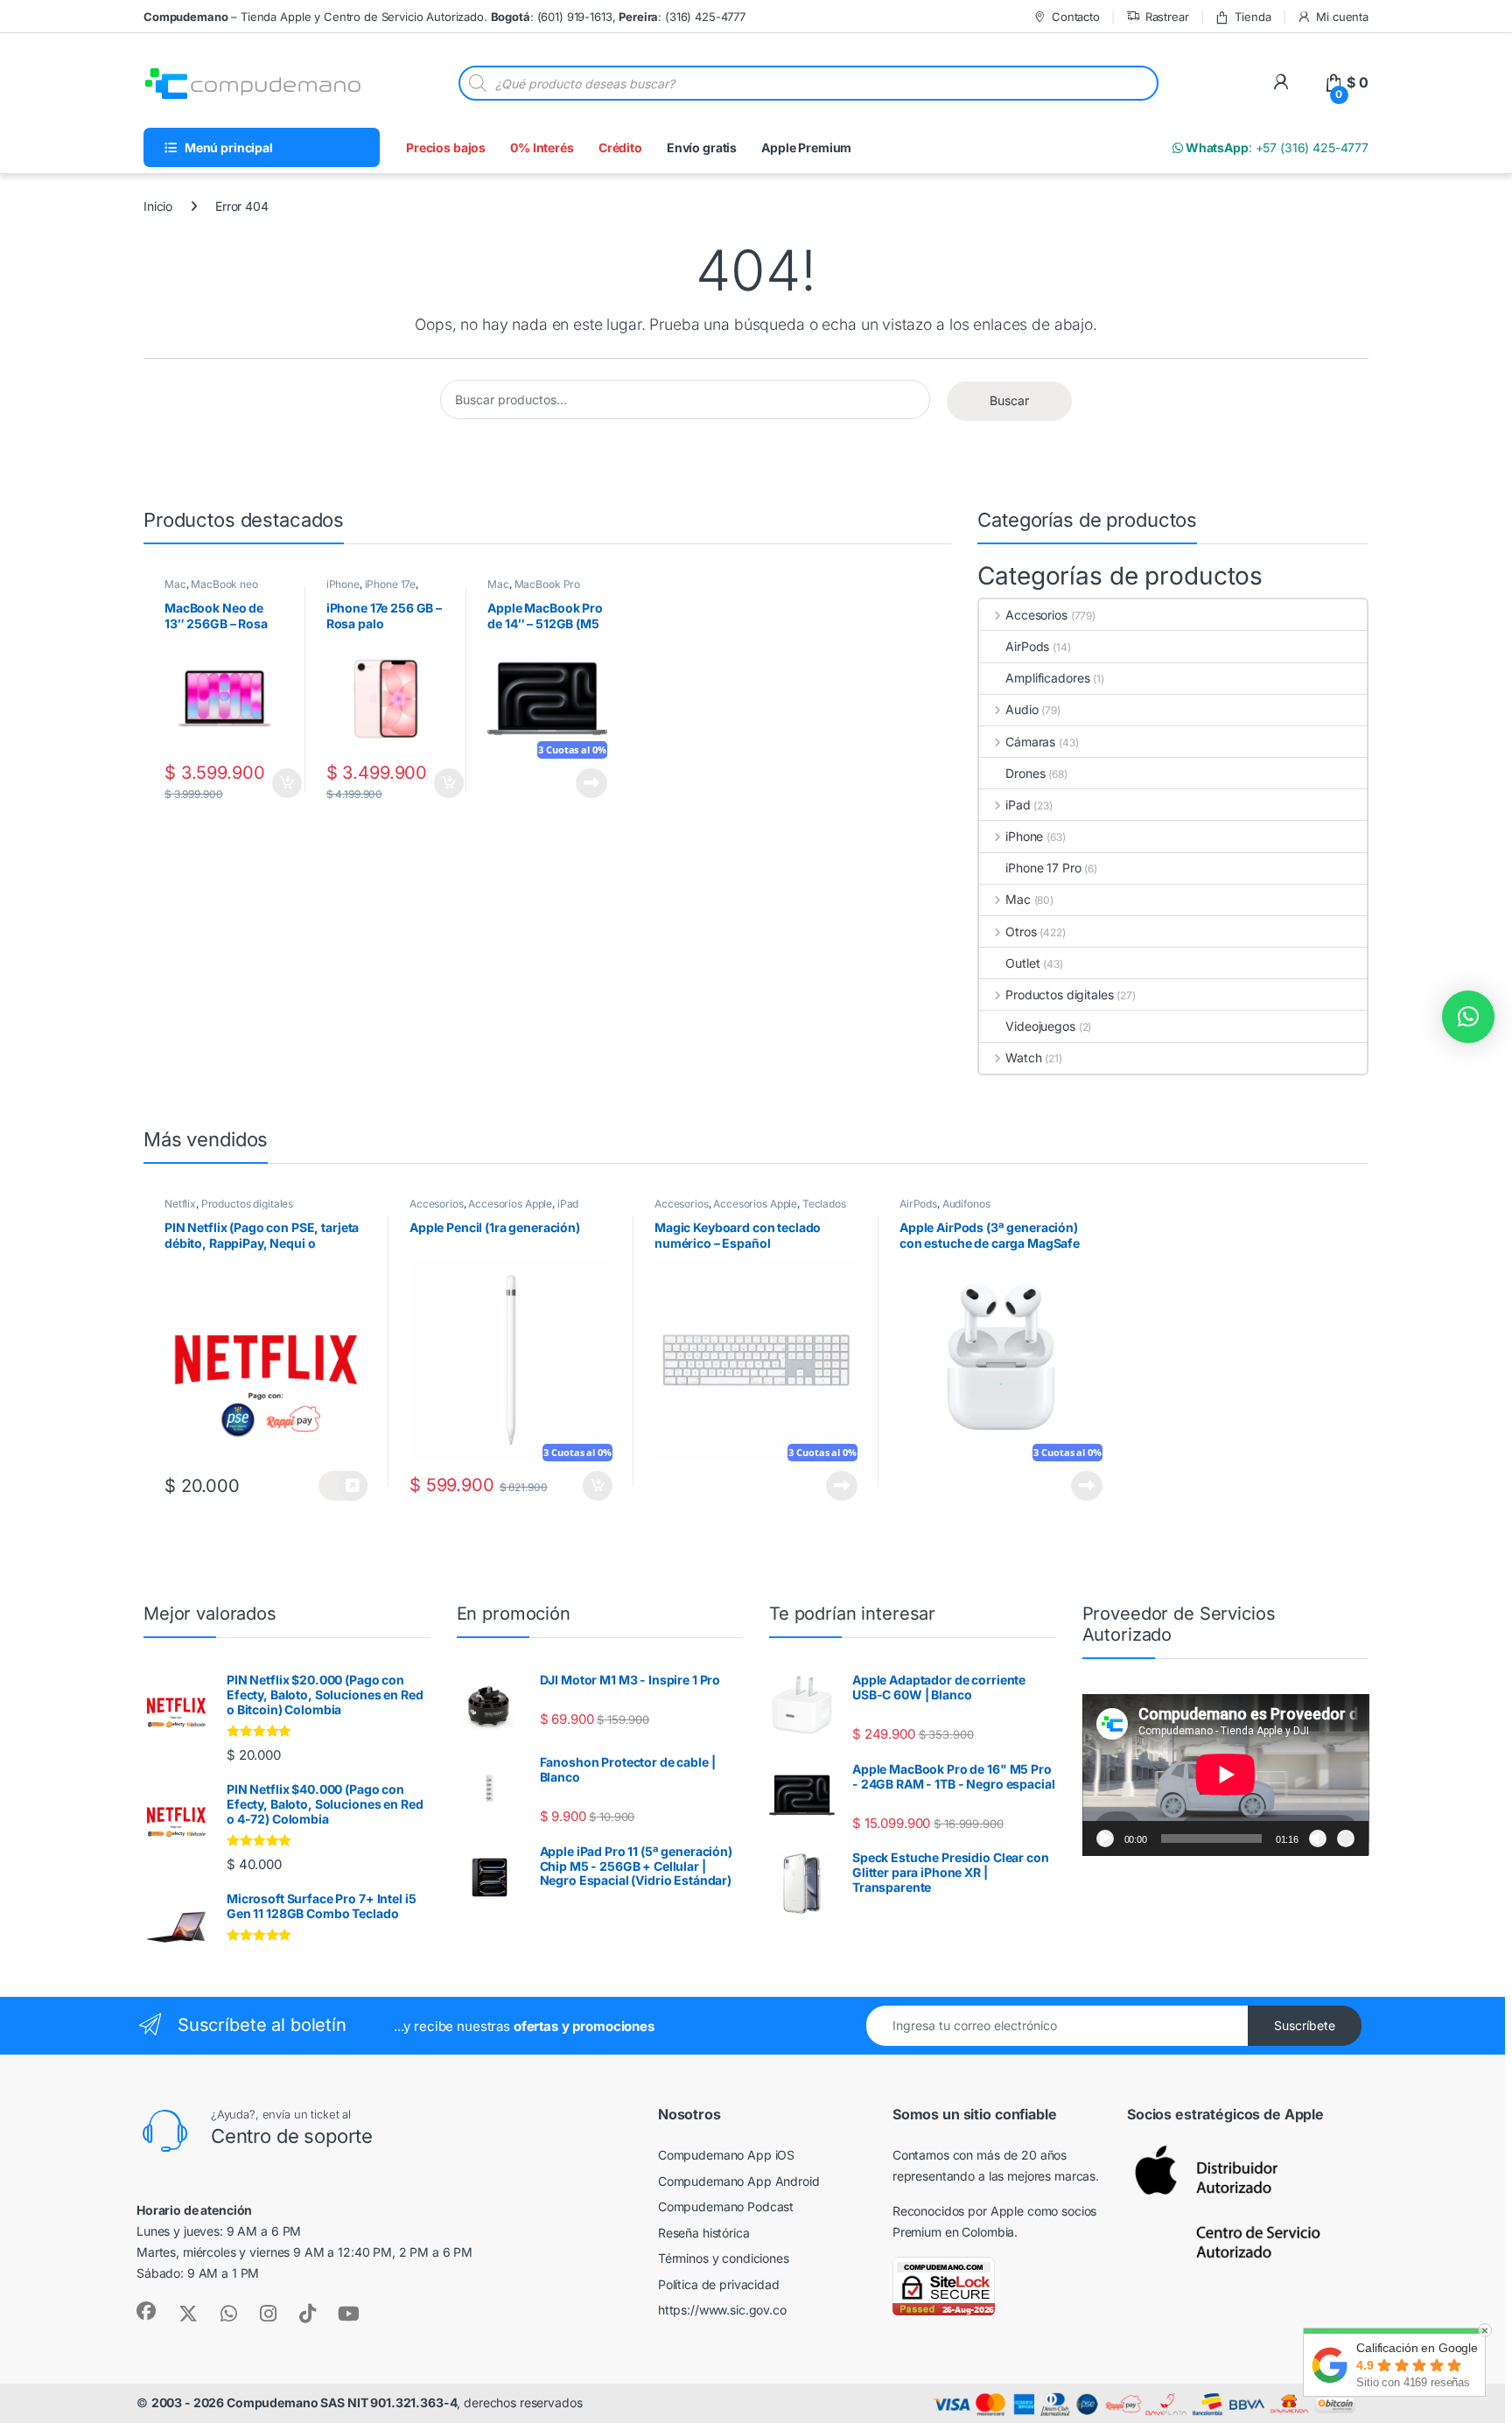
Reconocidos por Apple (958, 2211)
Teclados (824, 1204)
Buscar (1009, 400)
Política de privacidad (719, 2284)
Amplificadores (1047, 678)
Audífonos (966, 1204)
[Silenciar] (1318, 1838)
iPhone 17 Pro (1043, 868)
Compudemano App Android (739, 2181)
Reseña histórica (704, 2233)
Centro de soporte (292, 2136)
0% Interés (542, 147)
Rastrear (1167, 17)
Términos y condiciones (724, 2258)
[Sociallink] (146, 2311)
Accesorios (1036, 615)
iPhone (343, 584)
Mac (175, 584)
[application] (1226, 1775)
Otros (1021, 931)
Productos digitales (1059, 994)
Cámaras (1030, 742)
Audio (1022, 709)
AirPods (1027, 646)
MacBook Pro (547, 584)
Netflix (180, 1204)
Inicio (158, 206)
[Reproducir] (1105, 1838)
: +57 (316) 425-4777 (1276, 147)
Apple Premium (806, 147)
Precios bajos (446, 147)
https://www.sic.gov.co (722, 2310)
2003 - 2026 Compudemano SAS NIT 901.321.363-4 (304, 2402)
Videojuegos (1040, 1026)
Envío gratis (702, 147)
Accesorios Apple (510, 1204)
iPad (1018, 805)
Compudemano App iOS (726, 2155)
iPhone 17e (391, 584)
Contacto (1076, 17)
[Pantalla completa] (1346, 1838)
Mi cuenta (1342, 17)
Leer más (591, 783)
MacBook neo (224, 584)
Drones (1025, 773)
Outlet (1022, 963)
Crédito (620, 147)
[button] (1468, 1017)
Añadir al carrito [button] (283, 783)
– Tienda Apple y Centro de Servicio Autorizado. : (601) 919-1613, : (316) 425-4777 (444, 17)
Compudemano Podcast (726, 2206)
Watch (1023, 1057)
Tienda (1253, 17)
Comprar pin (343, 1486)
